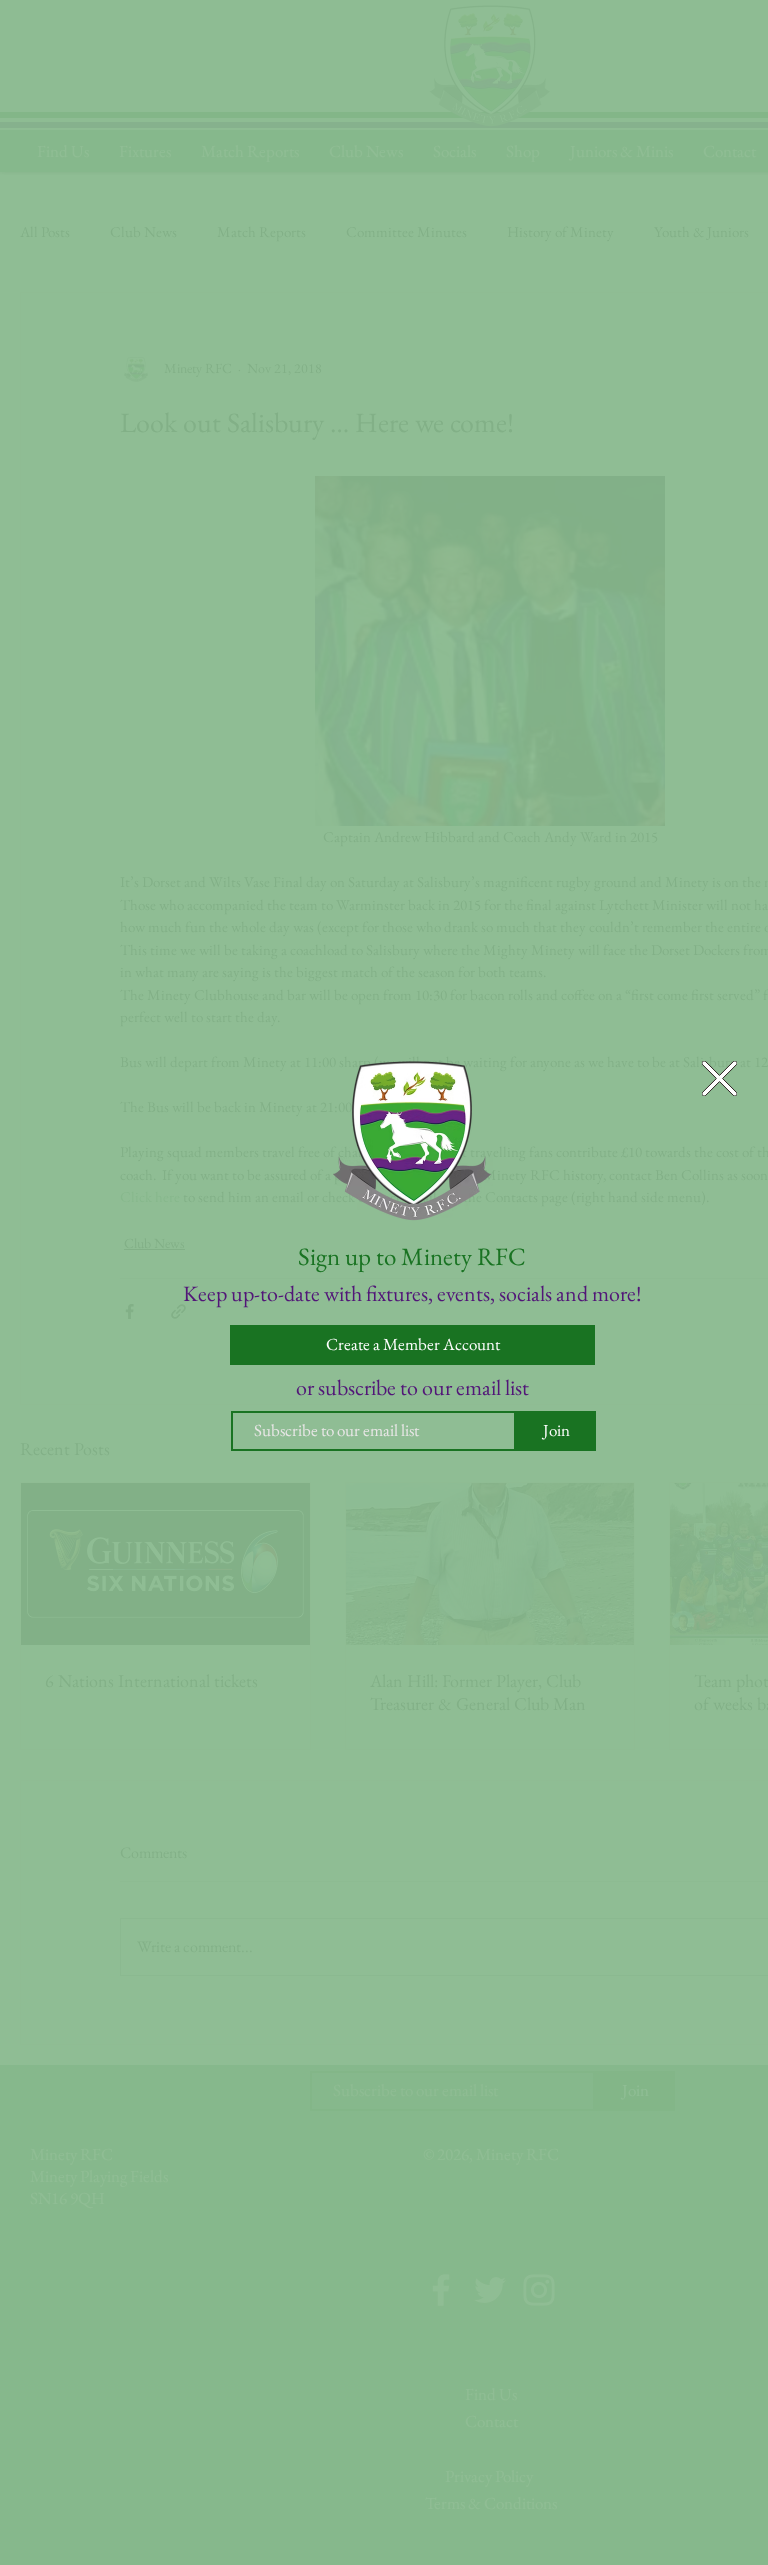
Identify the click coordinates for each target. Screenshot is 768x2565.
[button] (719, 1078)
